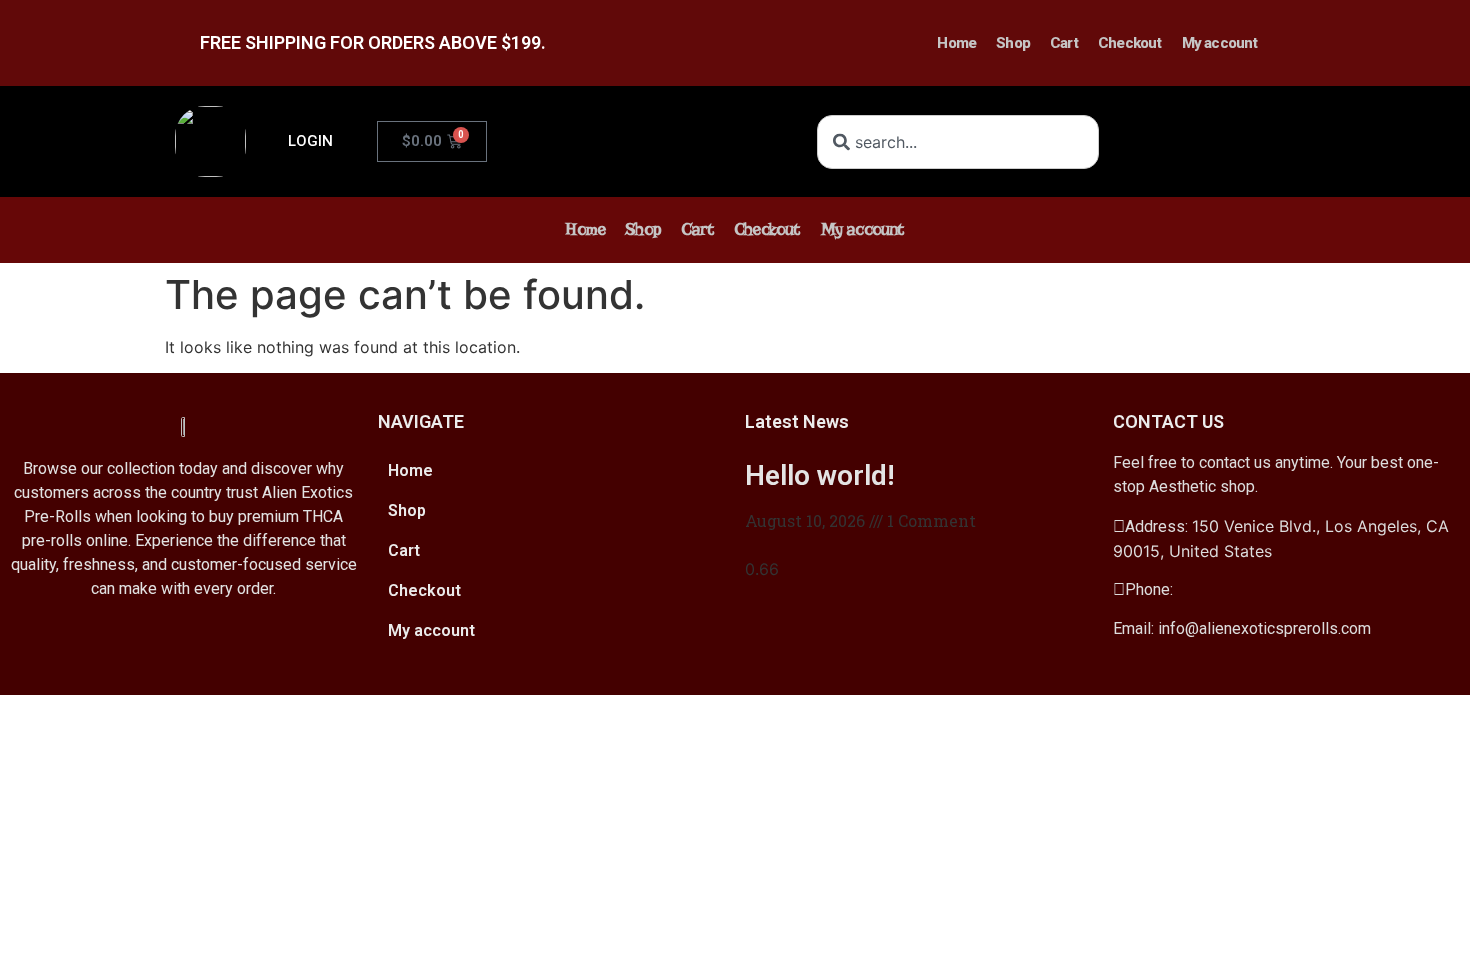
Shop (1013, 43)
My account (1220, 43)
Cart (1064, 43)
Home (956, 43)
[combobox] (958, 142)
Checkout (1130, 43)
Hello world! (820, 475)
